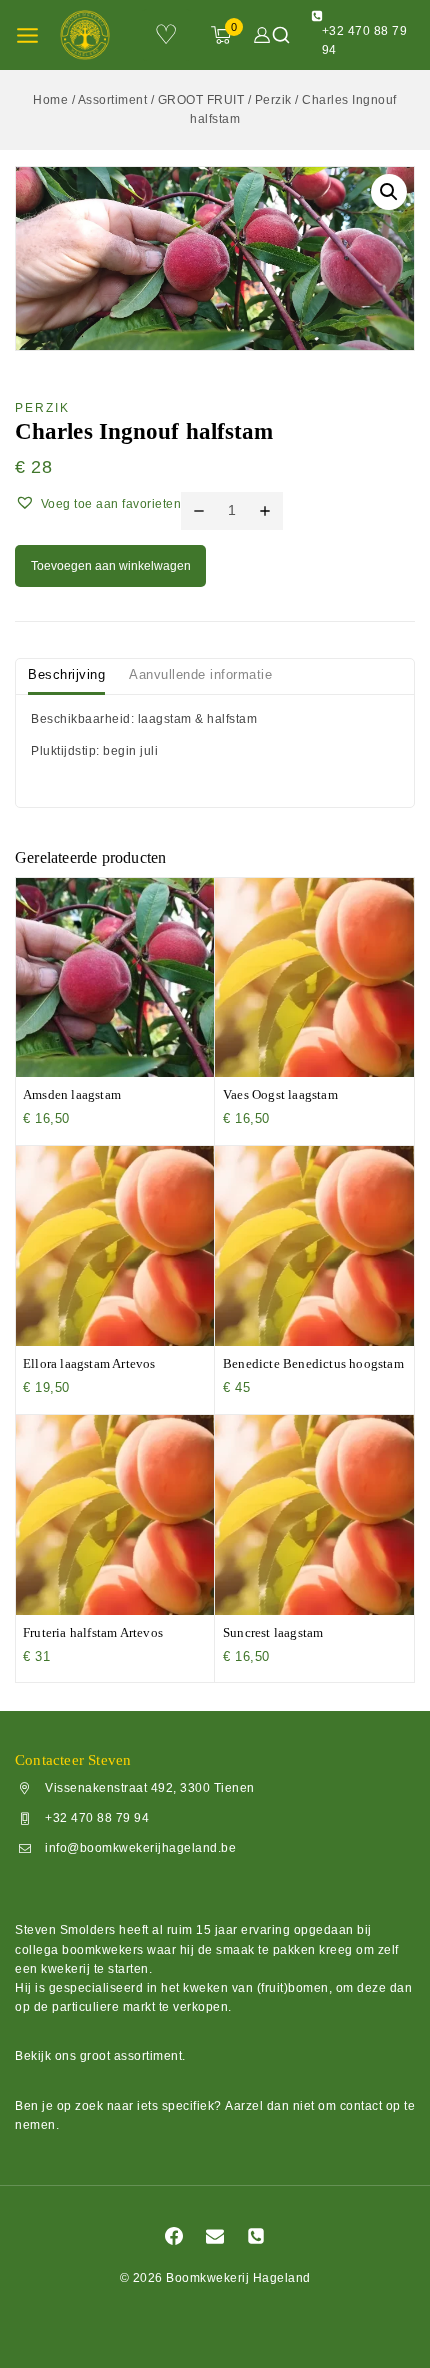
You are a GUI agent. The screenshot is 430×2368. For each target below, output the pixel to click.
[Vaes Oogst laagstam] (315, 977)
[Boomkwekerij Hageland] (91, 35)
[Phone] (256, 2236)
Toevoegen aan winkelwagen (111, 566)
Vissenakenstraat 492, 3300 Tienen (150, 1789)
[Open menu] (27, 35)
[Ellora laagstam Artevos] (115, 1246)
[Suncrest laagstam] (315, 1515)
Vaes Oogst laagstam (280, 1094)
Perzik (42, 408)
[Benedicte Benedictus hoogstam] (315, 1246)
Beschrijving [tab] (66, 674)
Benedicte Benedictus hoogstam (313, 1363)
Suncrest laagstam (273, 1632)
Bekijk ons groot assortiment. (100, 2056)
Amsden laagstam (72, 1094)
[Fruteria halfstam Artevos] (115, 1515)
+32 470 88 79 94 (97, 1819)
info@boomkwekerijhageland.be (140, 1849)
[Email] (215, 2236)
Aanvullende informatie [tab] (200, 674)
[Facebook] (174, 2236)
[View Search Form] (281, 35)
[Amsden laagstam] (115, 977)
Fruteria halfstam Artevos (93, 1632)
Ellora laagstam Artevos (89, 1363)
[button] (389, 192)
